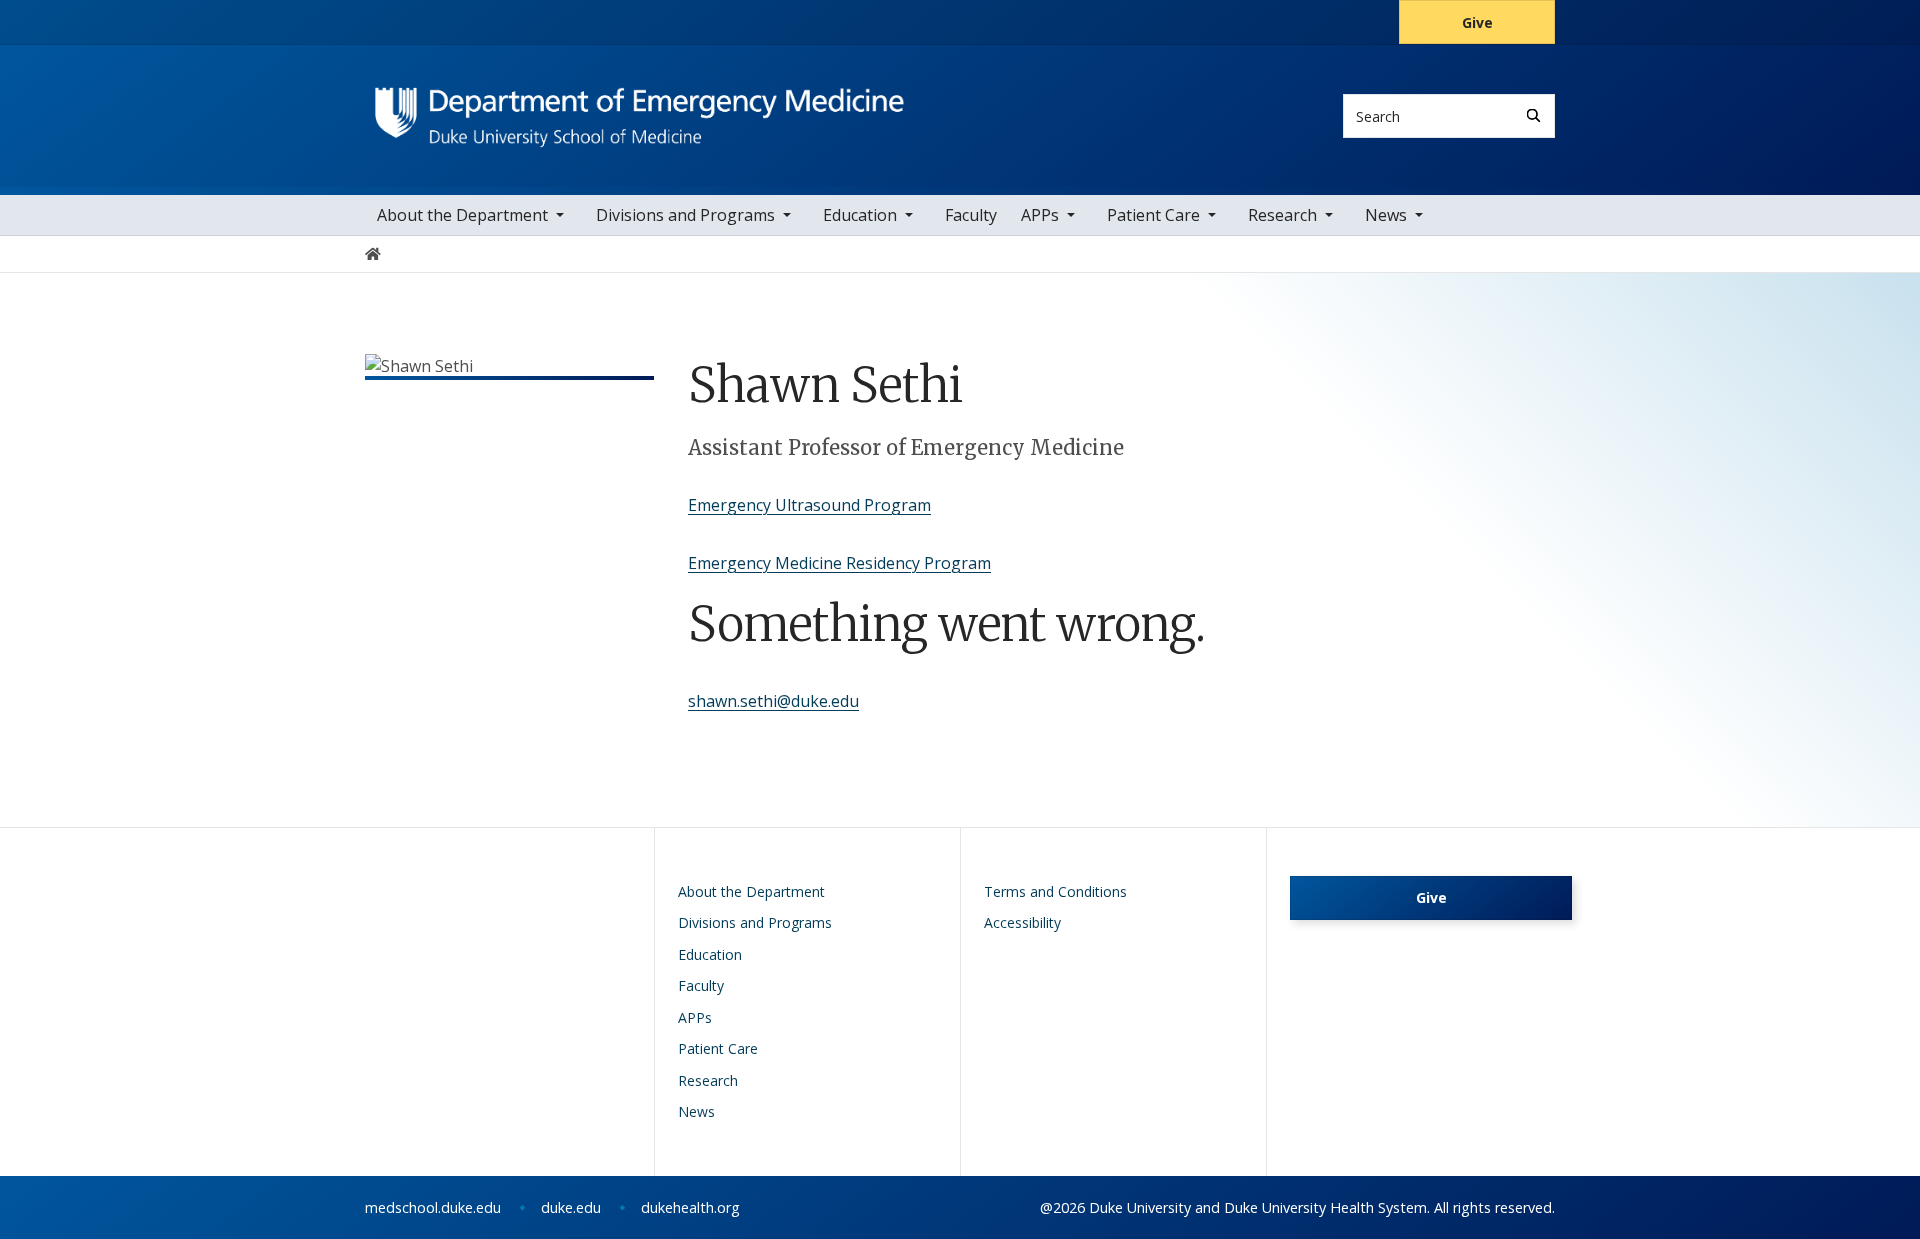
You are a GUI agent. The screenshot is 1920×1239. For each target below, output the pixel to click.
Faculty (971, 215)
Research (1282, 215)
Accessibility (1022, 922)
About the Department (462, 215)
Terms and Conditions (1055, 891)
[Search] (1533, 115)
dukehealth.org (690, 1207)
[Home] (640, 95)
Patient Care (1153, 215)
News (1386, 215)
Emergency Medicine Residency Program (839, 563)
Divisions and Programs (685, 215)
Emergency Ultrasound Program (809, 505)
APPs (1040, 215)
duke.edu (571, 1207)
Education (860, 215)
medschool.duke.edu (433, 1207)
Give (1477, 22)
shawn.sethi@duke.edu (773, 701)
